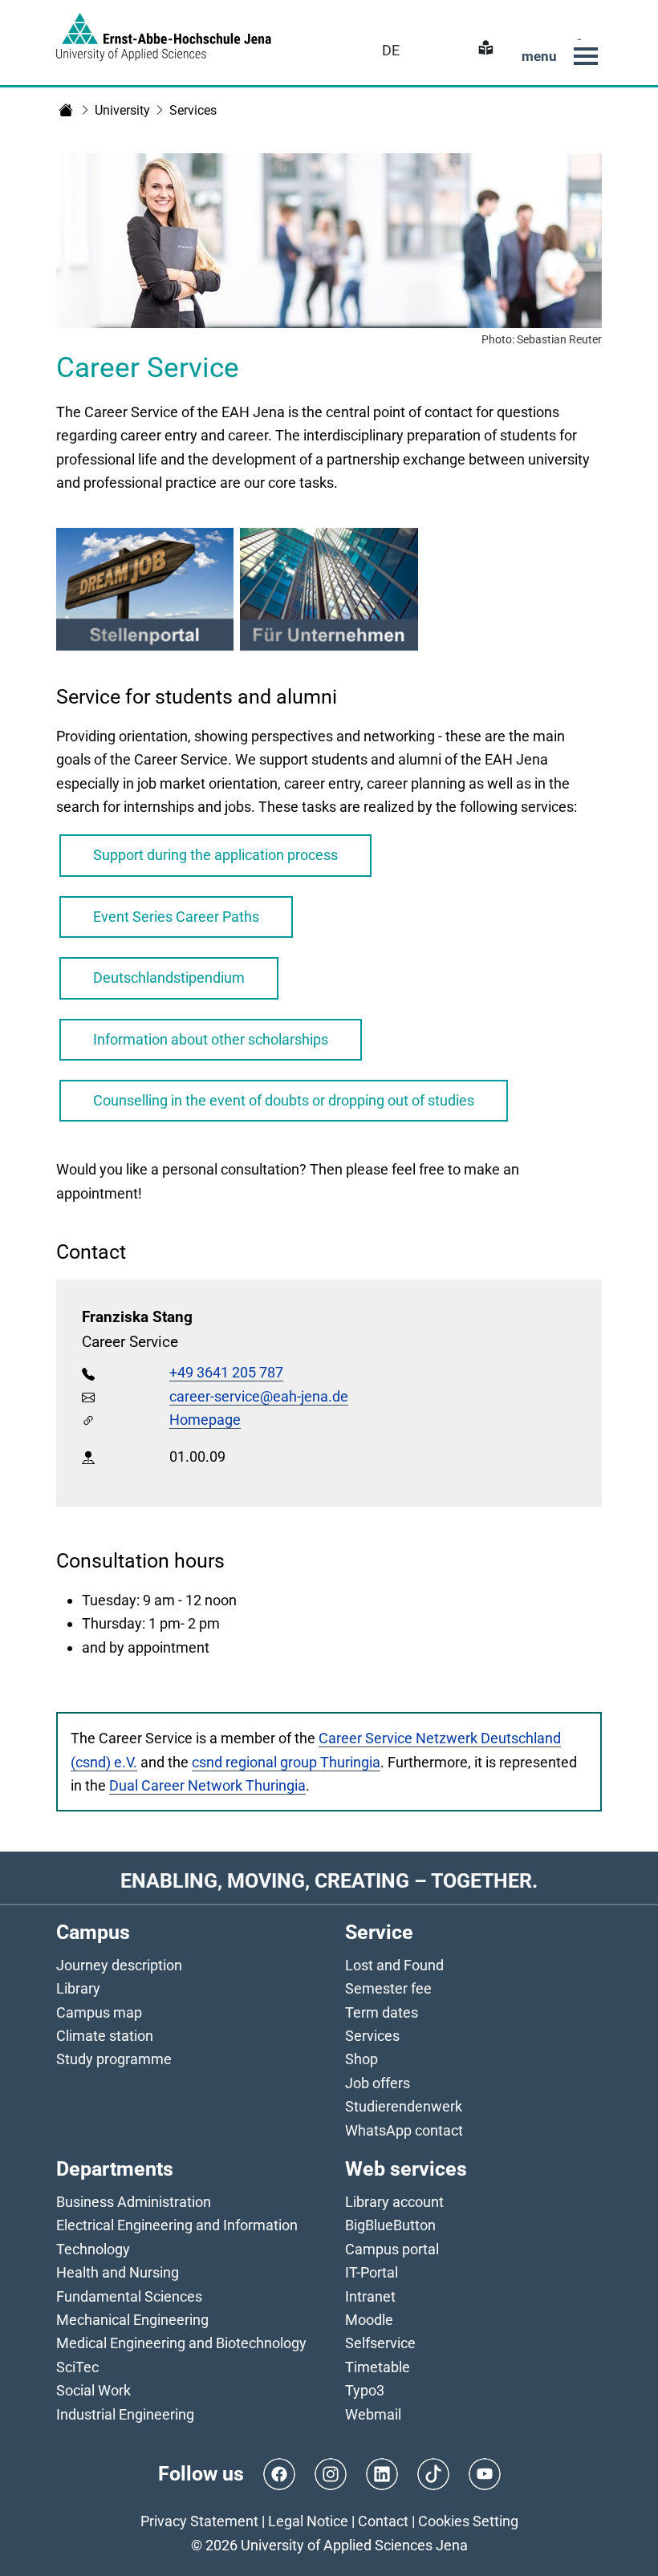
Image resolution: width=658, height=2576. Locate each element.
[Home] (66, 110)
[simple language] (484, 50)
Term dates (382, 2012)
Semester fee (388, 1988)
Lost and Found (394, 1965)
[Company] (329, 592)
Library (78, 1988)
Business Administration (134, 2202)
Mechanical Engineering (132, 2320)
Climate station (105, 2036)
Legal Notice (308, 2521)
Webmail (373, 2414)
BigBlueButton (390, 2225)
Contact (383, 2521)
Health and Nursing (118, 2272)
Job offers (378, 2083)
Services (193, 110)
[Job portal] (145, 592)
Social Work (93, 2390)
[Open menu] (586, 56)
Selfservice (380, 2343)
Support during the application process (215, 855)
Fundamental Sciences (129, 2296)
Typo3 (365, 2390)
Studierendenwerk (404, 2106)
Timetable (378, 2367)
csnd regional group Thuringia (286, 1762)
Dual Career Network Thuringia (207, 1785)
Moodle (369, 2320)
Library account (394, 2202)
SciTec (77, 2367)
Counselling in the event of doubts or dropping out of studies (284, 1100)
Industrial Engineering (125, 2414)
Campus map (99, 2012)
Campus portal (392, 2249)
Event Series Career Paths (176, 917)
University (122, 110)
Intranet (370, 2296)
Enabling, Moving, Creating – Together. (329, 1880)
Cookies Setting (468, 2521)
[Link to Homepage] (164, 37)
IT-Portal (372, 2272)
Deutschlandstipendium (169, 978)
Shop (361, 2059)
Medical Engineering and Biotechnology (181, 2343)
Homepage (205, 1420)
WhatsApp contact (404, 2130)
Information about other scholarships (211, 1039)
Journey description (119, 1965)
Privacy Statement (199, 2521)
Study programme (114, 2059)
